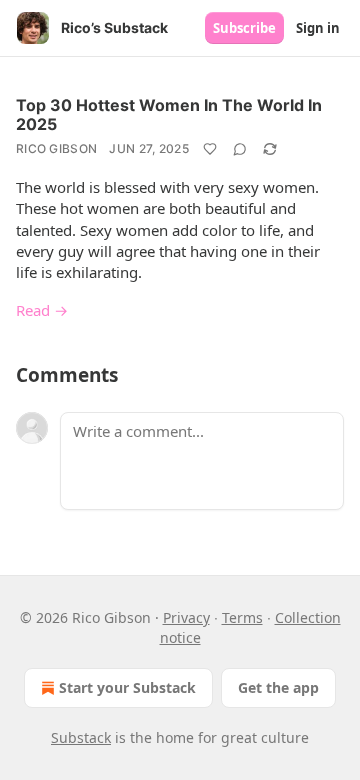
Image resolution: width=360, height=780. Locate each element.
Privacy (186, 617)
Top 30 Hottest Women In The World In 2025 (169, 114)
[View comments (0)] (240, 149)
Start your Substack (127, 687)
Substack (81, 737)
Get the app (278, 687)
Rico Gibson (56, 148)
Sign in (318, 28)
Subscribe (244, 28)
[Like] (210, 149)
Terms (242, 617)
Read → (42, 310)
